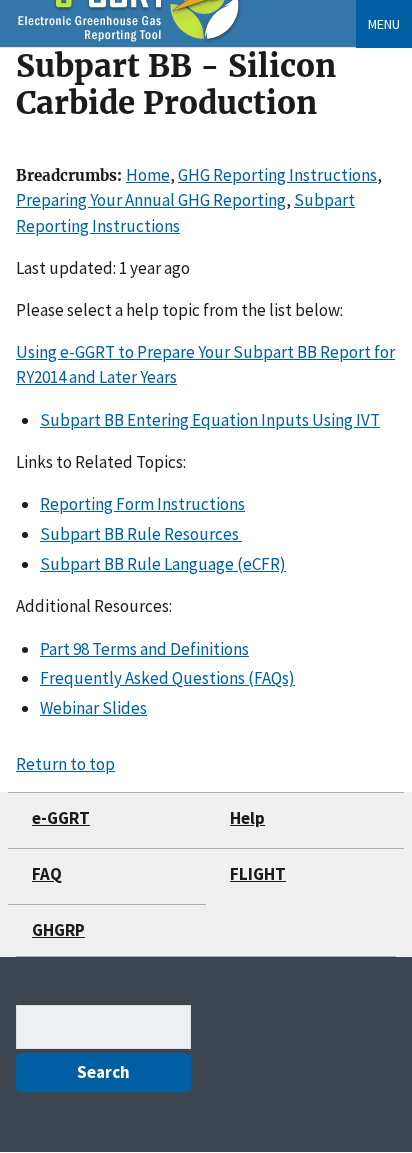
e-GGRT (61, 818)
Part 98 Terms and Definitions (144, 649)
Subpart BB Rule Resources (141, 534)
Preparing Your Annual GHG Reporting (151, 200)
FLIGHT (258, 874)
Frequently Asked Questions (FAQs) (167, 678)
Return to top (65, 764)
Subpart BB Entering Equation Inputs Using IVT (210, 420)
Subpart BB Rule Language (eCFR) (163, 564)
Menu (384, 24)
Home (148, 175)
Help (247, 818)
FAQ (47, 874)
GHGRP (58, 930)
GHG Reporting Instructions (277, 175)
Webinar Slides (93, 708)
